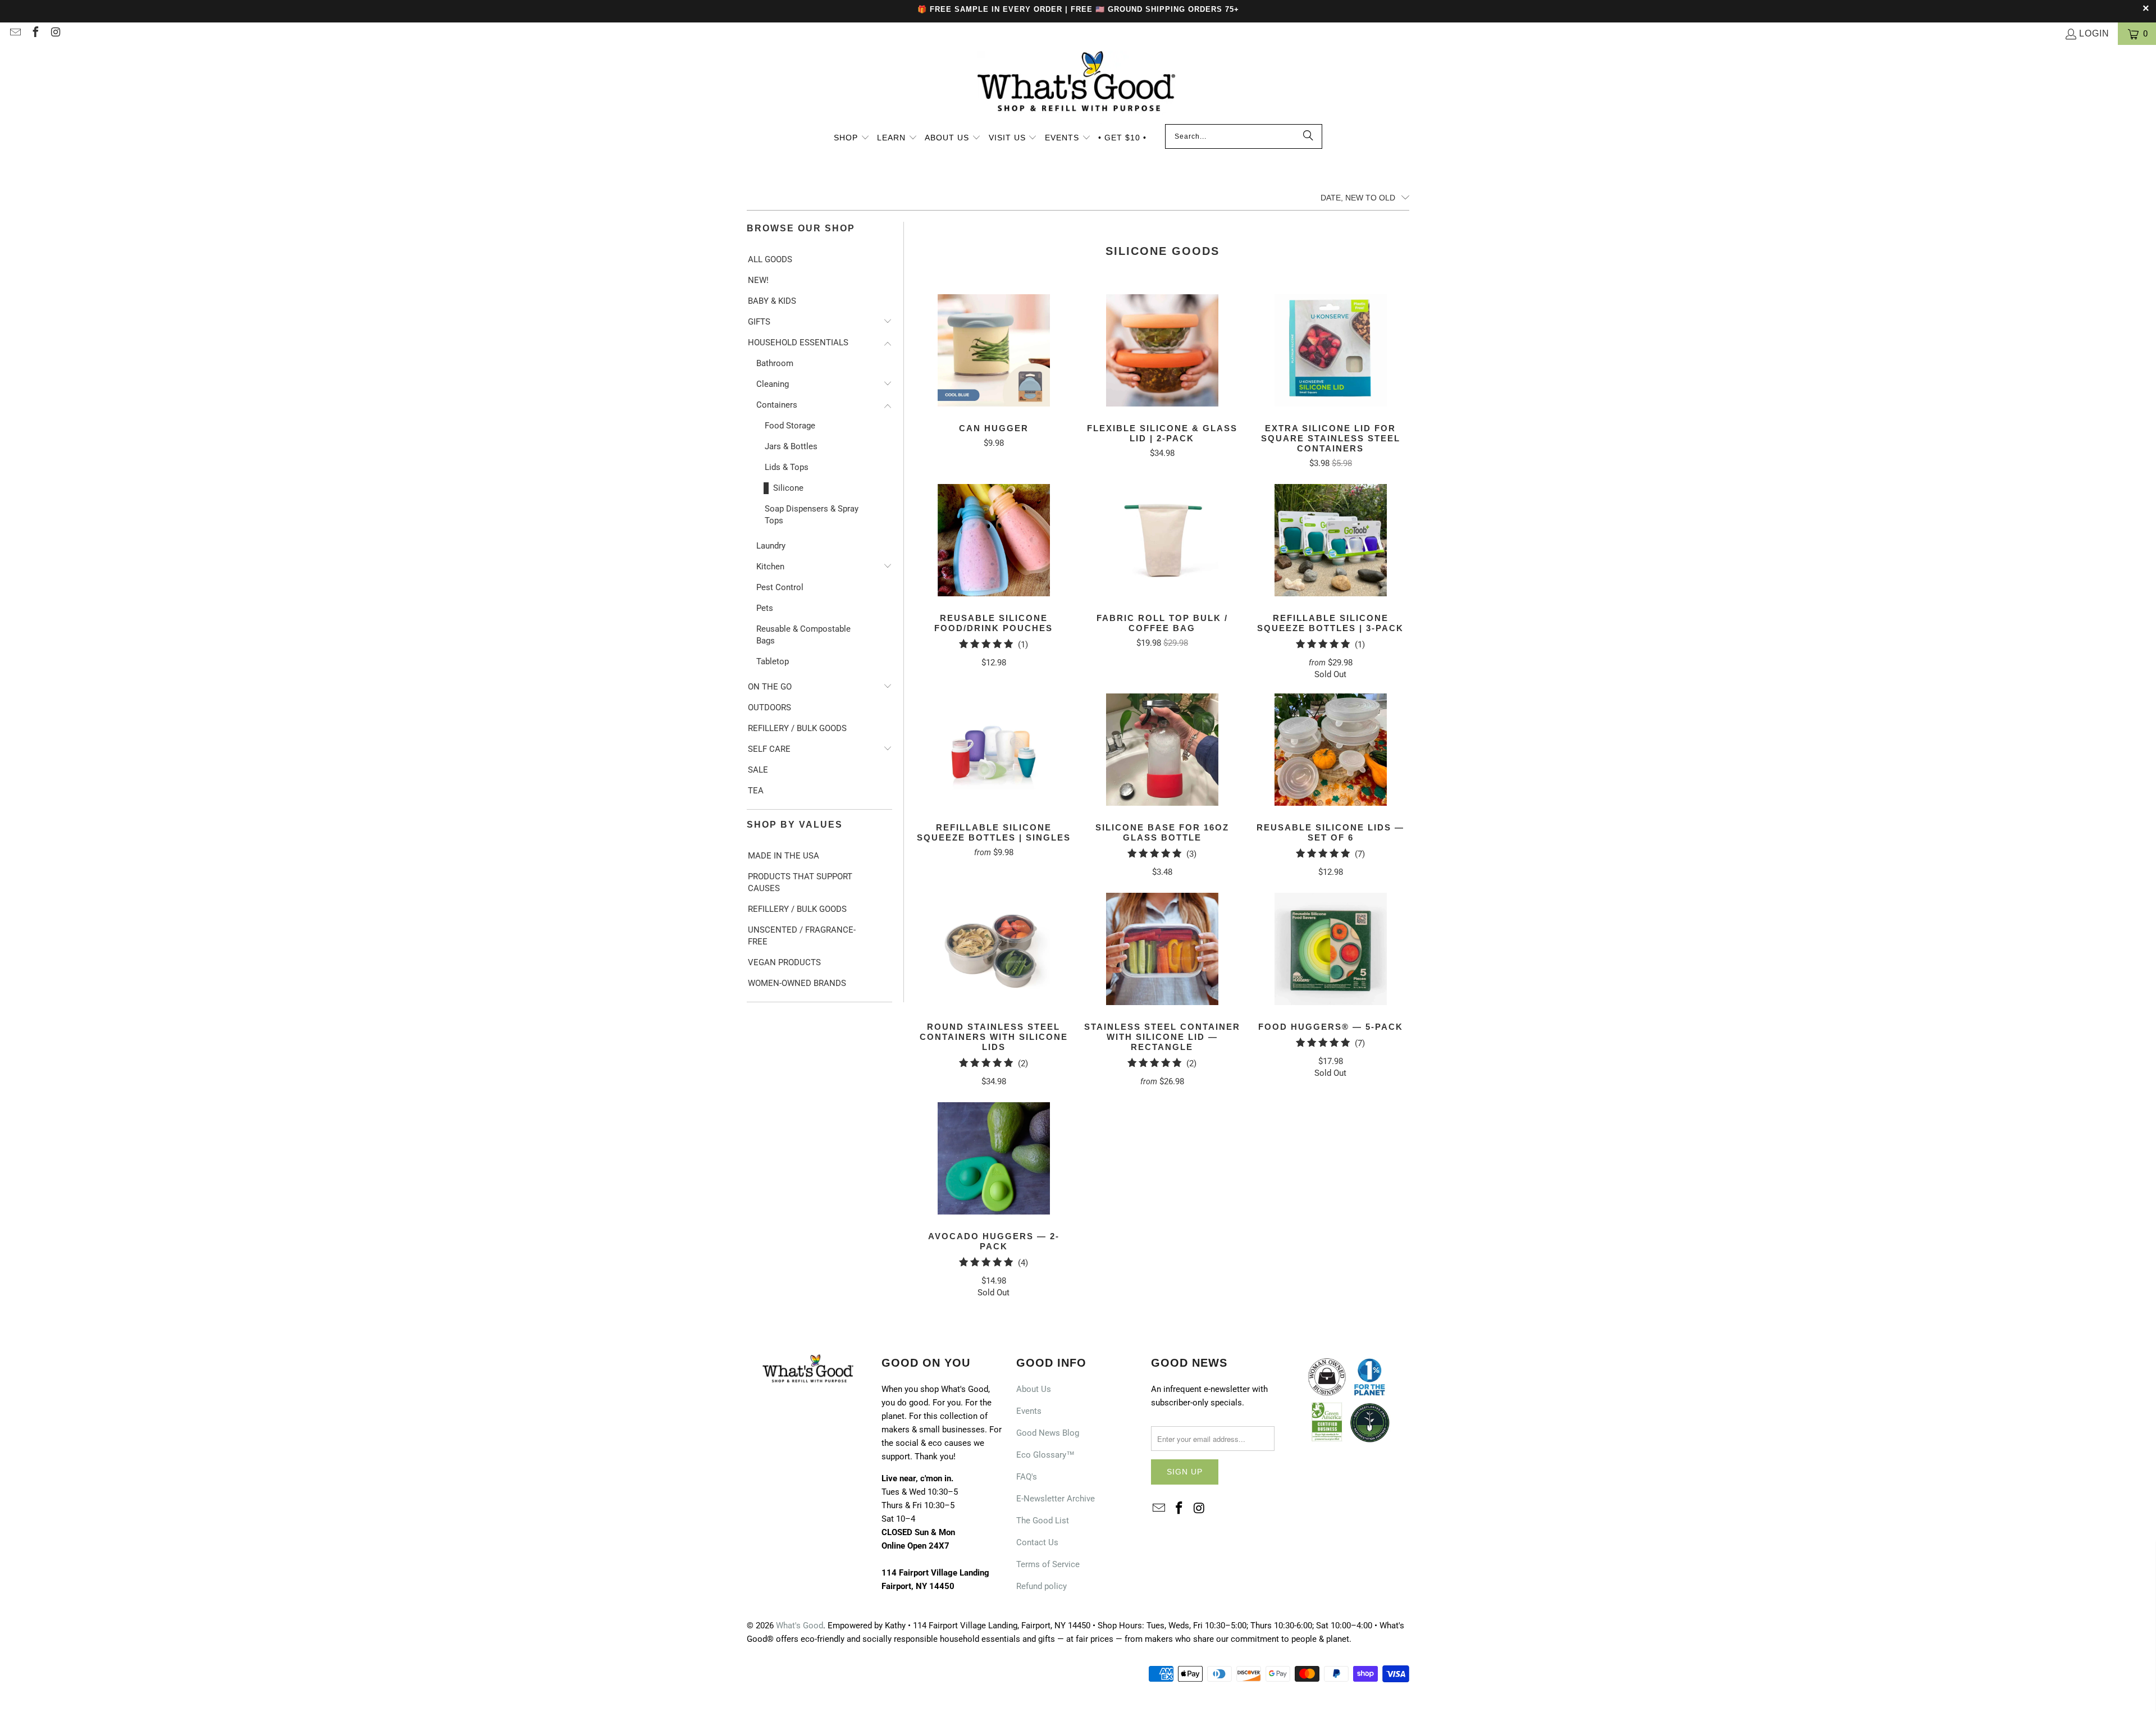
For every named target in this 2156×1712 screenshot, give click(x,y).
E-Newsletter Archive (1056, 1499)
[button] (852, 139)
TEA (756, 791)
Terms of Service (1048, 1564)
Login (2094, 33)
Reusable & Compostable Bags (803, 635)
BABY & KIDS (772, 301)
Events (1029, 1411)
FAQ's (1027, 1477)
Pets (765, 608)
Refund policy (1042, 1586)
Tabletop (773, 661)
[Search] (1308, 136)
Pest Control (780, 587)
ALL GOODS (770, 259)
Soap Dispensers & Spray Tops (812, 515)
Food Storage (790, 426)
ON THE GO (770, 687)
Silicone (788, 488)
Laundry (771, 546)
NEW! (758, 280)
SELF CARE (769, 749)
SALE (758, 770)
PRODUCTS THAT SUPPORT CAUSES (800, 882)
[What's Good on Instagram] (55, 33)
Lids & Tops (787, 467)
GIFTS (759, 322)
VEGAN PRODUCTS (784, 962)
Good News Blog (1048, 1433)
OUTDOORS (769, 707)
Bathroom (775, 363)
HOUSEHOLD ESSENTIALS (798, 343)
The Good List (1043, 1521)
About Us (1034, 1389)
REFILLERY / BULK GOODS (797, 728)
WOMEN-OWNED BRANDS (797, 983)
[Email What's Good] (15, 33)
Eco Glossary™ (1045, 1455)
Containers (777, 405)
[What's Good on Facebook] (35, 33)
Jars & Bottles (791, 446)
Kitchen (770, 567)
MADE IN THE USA (784, 856)
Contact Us (1037, 1542)
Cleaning (773, 384)
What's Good (800, 1626)
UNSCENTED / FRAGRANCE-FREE (802, 936)
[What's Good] (1078, 87)
